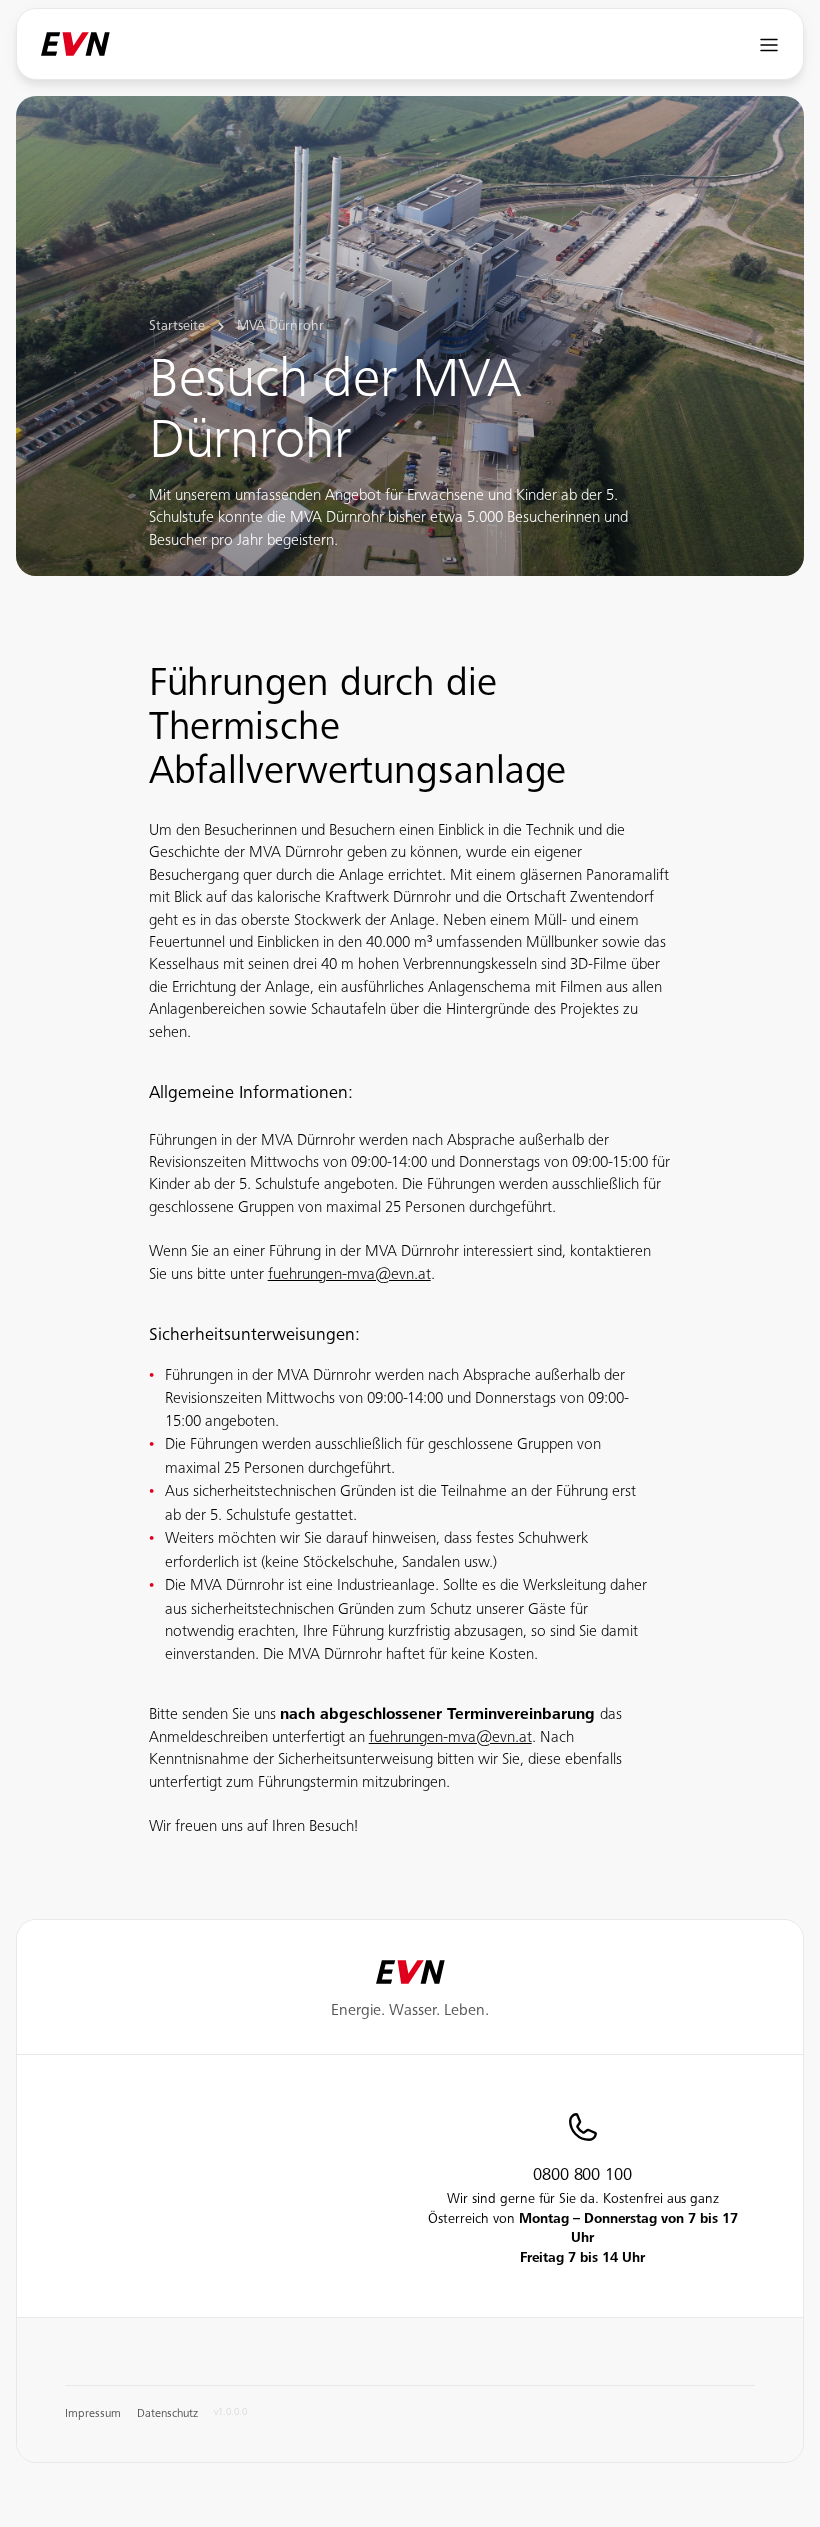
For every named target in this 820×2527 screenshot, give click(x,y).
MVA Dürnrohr (280, 327)
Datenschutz (167, 2414)
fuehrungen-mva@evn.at (349, 1275)
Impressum (93, 2414)
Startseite (177, 327)
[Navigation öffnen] (769, 44)
